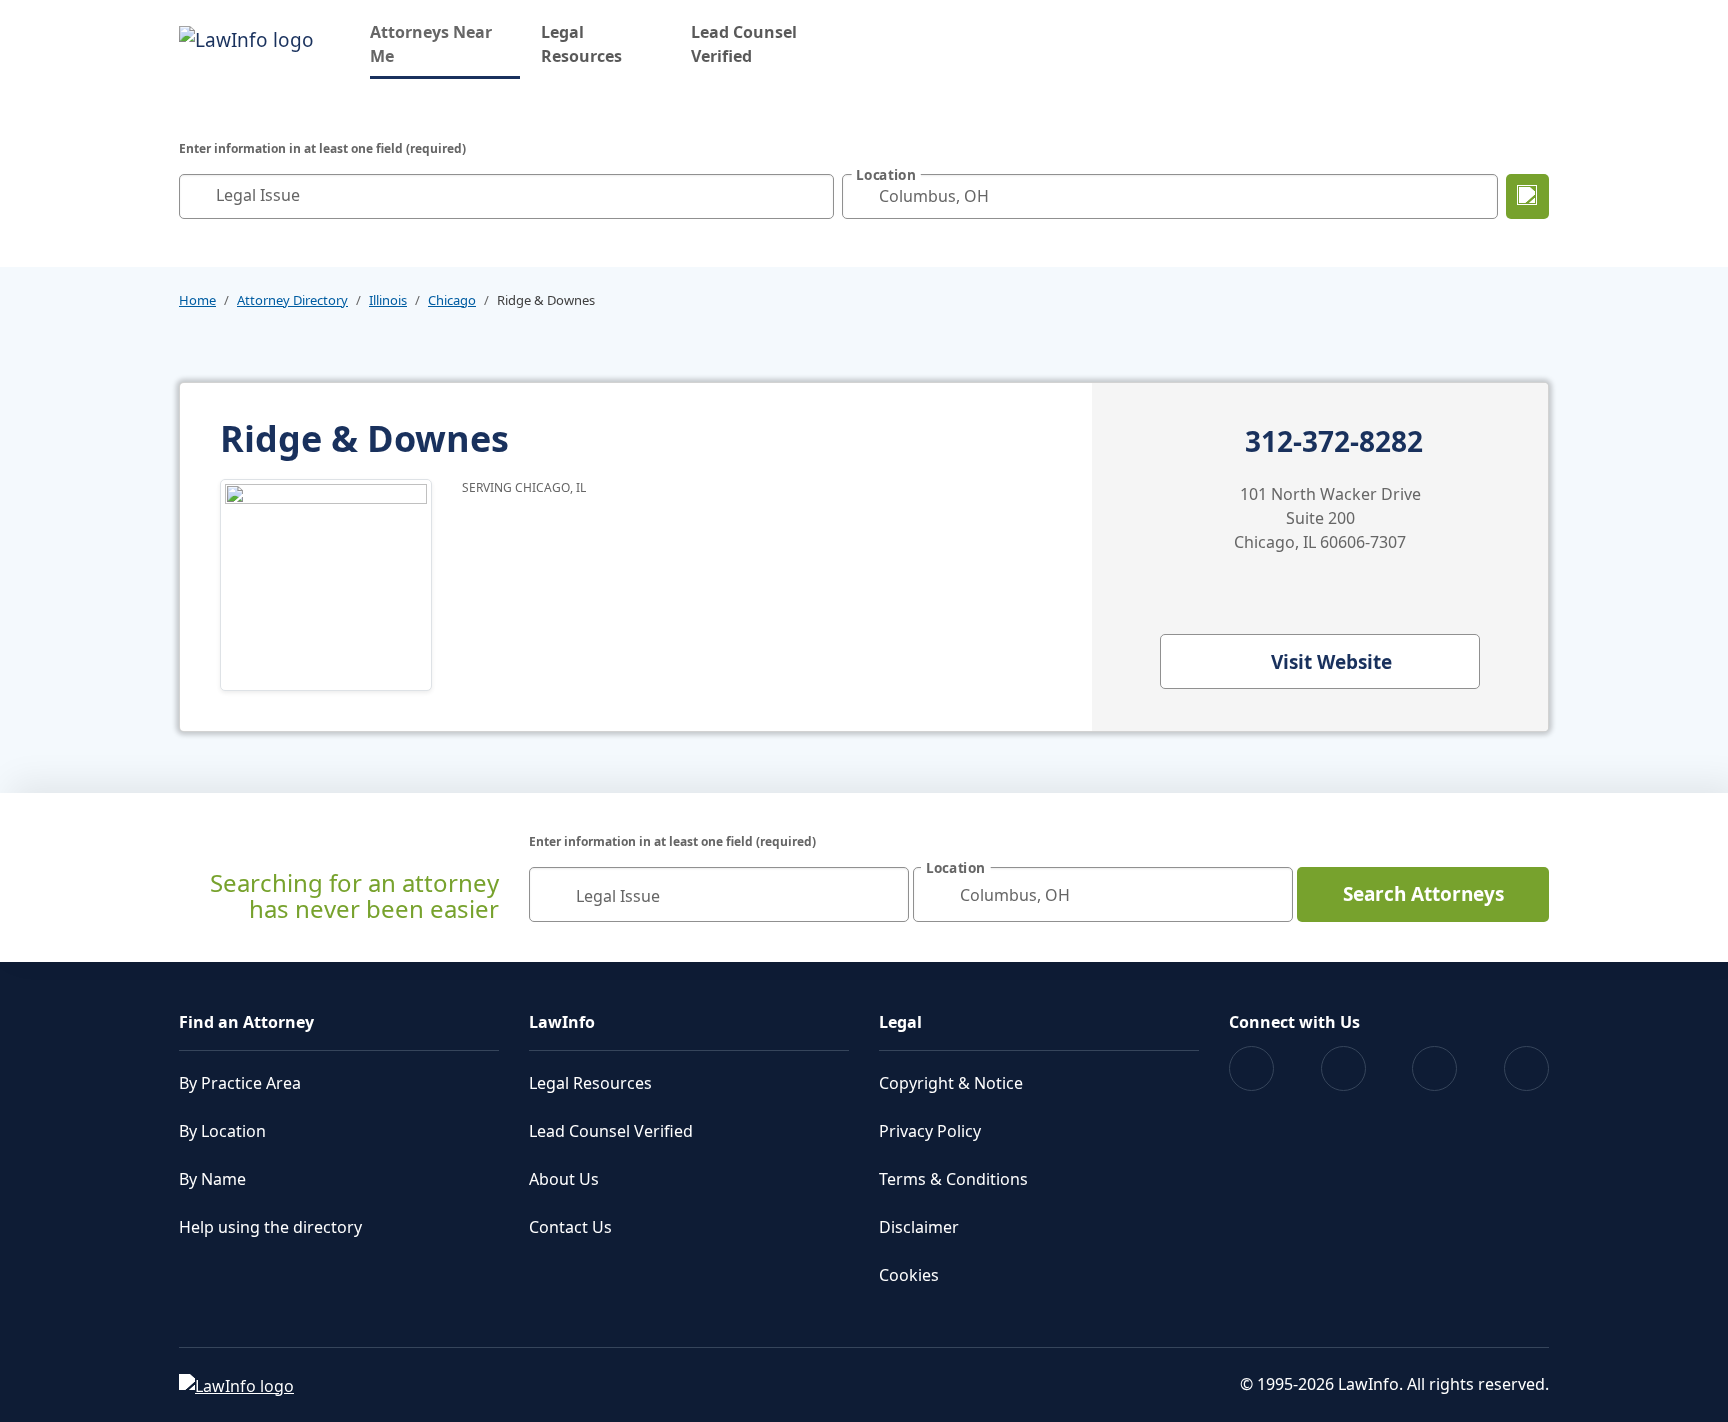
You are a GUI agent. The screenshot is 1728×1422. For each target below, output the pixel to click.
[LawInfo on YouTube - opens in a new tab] (1434, 1068)
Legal (900, 1022)
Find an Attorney (246, 1022)
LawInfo (562, 1022)
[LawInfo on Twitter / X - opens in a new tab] (1343, 1068)
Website (1331, 662)
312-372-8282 (1334, 442)
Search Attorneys (1423, 894)
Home (197, 300)
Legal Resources (581, 44)
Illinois (388, 300)
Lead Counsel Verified (744, 44)
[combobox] (506, 196)
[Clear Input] (814, 196)
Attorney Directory (292, 300)
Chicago (452, 300)
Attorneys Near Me (445, 44)
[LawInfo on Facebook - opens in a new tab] (1251, 1068)
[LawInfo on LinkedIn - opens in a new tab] (1526, 1068)
